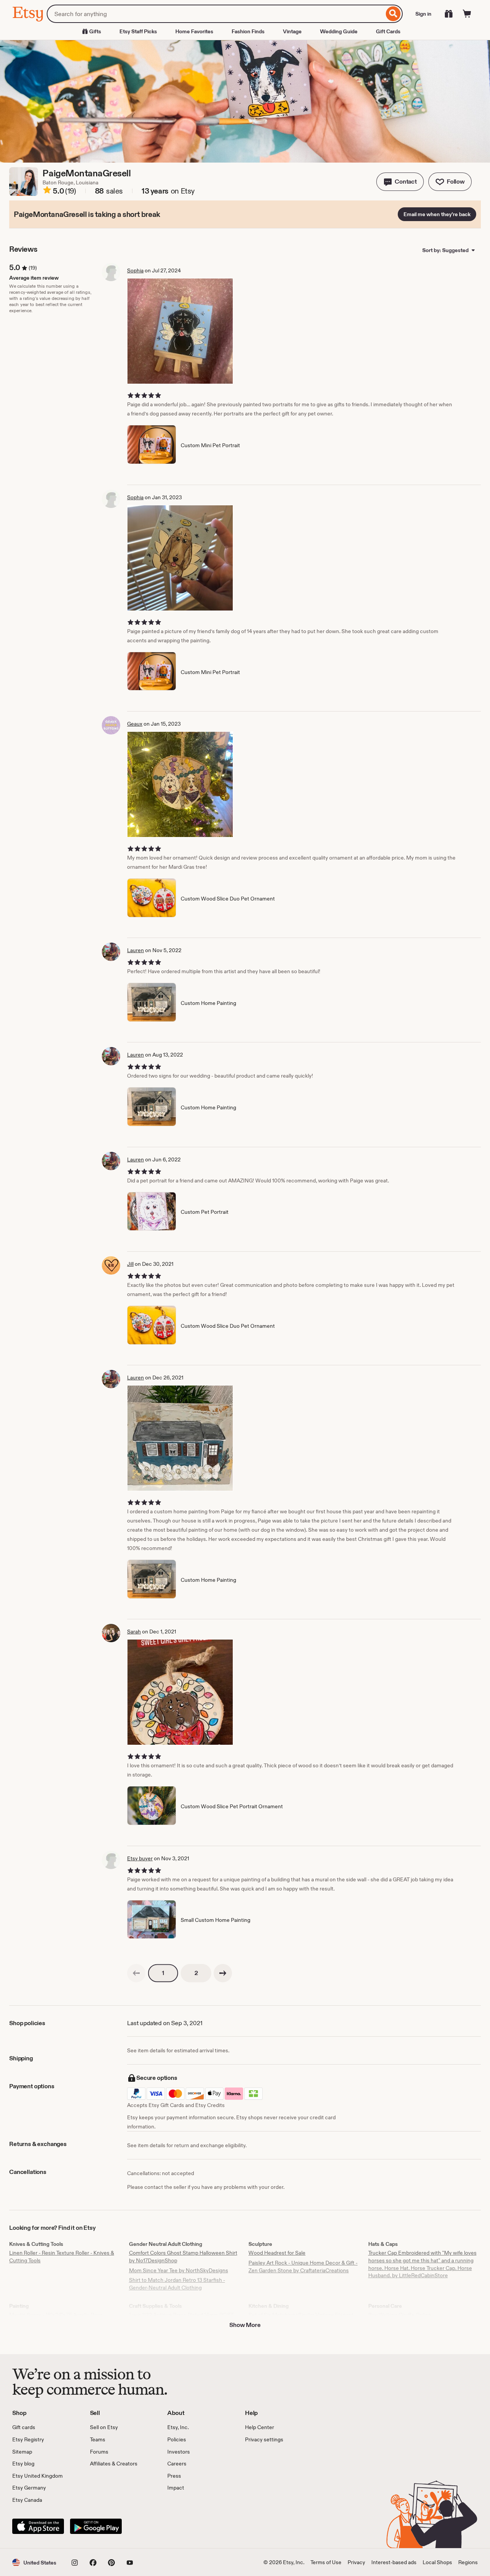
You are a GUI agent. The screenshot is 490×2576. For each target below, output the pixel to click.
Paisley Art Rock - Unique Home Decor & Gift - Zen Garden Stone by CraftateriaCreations (303, 2267)
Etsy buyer (140, 1858)
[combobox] (215, 14)
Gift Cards (388, 31)
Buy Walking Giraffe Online (400, 2315)
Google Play (96, 2526)
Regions (468, 2562)
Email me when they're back (437, 214)
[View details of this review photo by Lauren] (180, 1438)
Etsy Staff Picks (138, 31)
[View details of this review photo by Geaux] (180, 784)
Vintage (292, 31)
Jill (130, 1264)
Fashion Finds (248, 31)
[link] (136, 1973)
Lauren (136, 950)
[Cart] (467, 14)
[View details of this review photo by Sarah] (180, 1692)
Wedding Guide (339, 31)
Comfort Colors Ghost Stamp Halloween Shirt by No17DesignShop (183, 2257)
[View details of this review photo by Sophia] (180, 331)
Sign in (423, 14)
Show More (245, 2325)
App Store (38, 2526)
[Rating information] (47, 191)
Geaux (135, 724)
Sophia (135, 270)
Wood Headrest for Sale (277, 2253)
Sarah (134, 1632)
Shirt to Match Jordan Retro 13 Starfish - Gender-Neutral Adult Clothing (177, 2284)
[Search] (393, 14)
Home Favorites (194, 31)
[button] (400, 182)
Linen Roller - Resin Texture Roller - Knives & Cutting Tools (62, 2257)
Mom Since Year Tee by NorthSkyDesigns (179, 2270)
